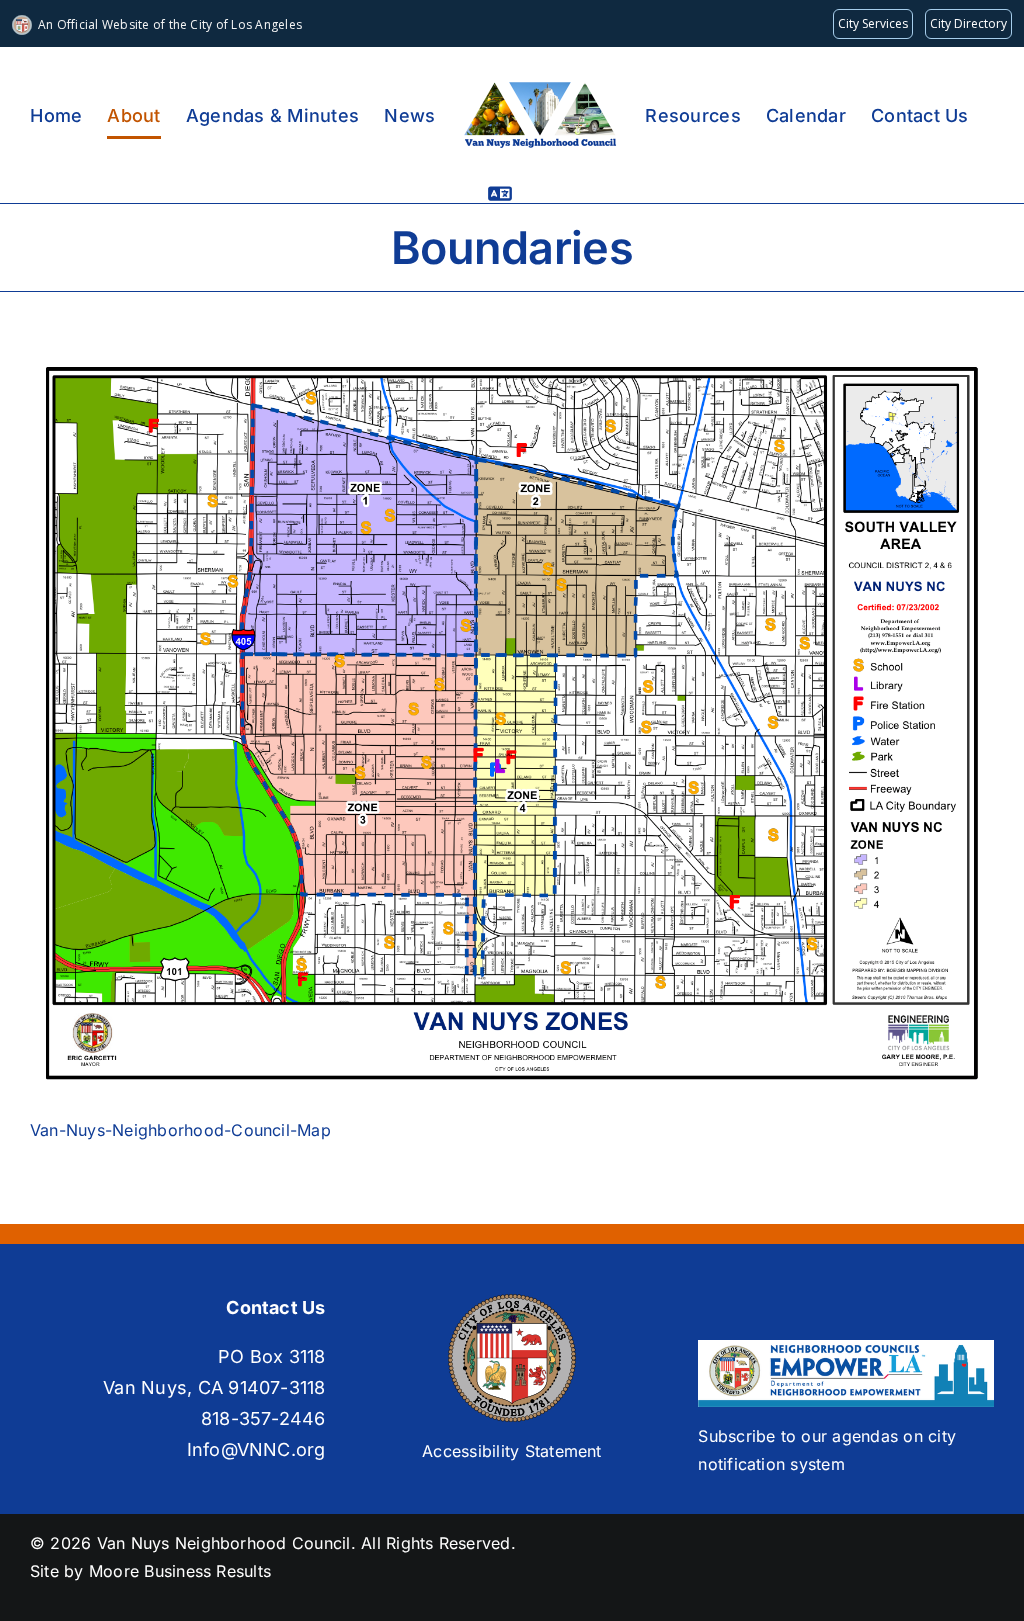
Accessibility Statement (512, 1451)
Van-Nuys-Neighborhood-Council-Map (180, 1130)
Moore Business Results (180, 1571)
